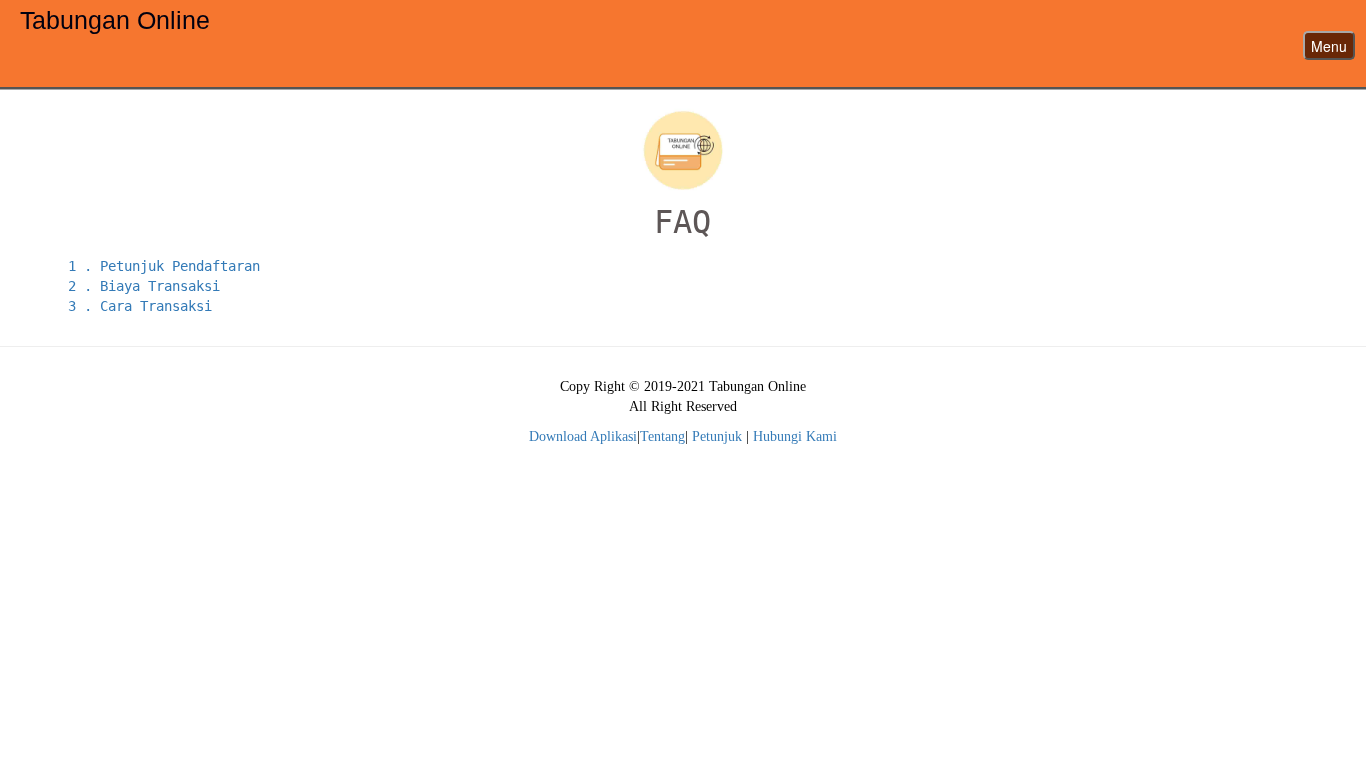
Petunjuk (717, 436)
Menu (1329, 46)
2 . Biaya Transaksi (144, 286)
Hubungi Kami (795, 436)
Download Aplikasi (583, 436)
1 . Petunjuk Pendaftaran (164, 266)
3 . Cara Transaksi (140, 306)
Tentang (662, 436)
